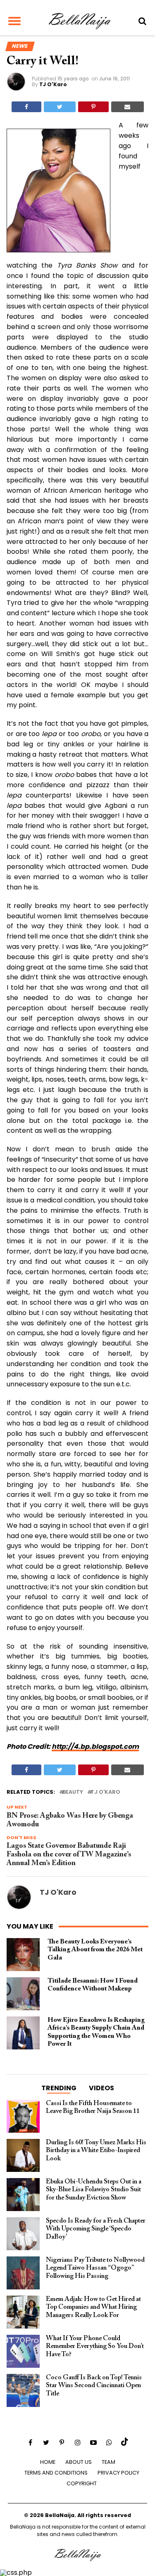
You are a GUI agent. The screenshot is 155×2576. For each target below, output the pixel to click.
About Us (79, 2462)
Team (108, 2462)
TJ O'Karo (53, 84)
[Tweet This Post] (60, 107)
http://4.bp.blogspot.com (95, 1747)
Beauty (73, 1792)
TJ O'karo (105, 1792)
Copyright (82, 2483)
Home (48, 2462)
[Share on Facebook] (26, 107)
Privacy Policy (118, 2473)
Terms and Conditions (56, 2473)
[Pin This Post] (93, 107)
